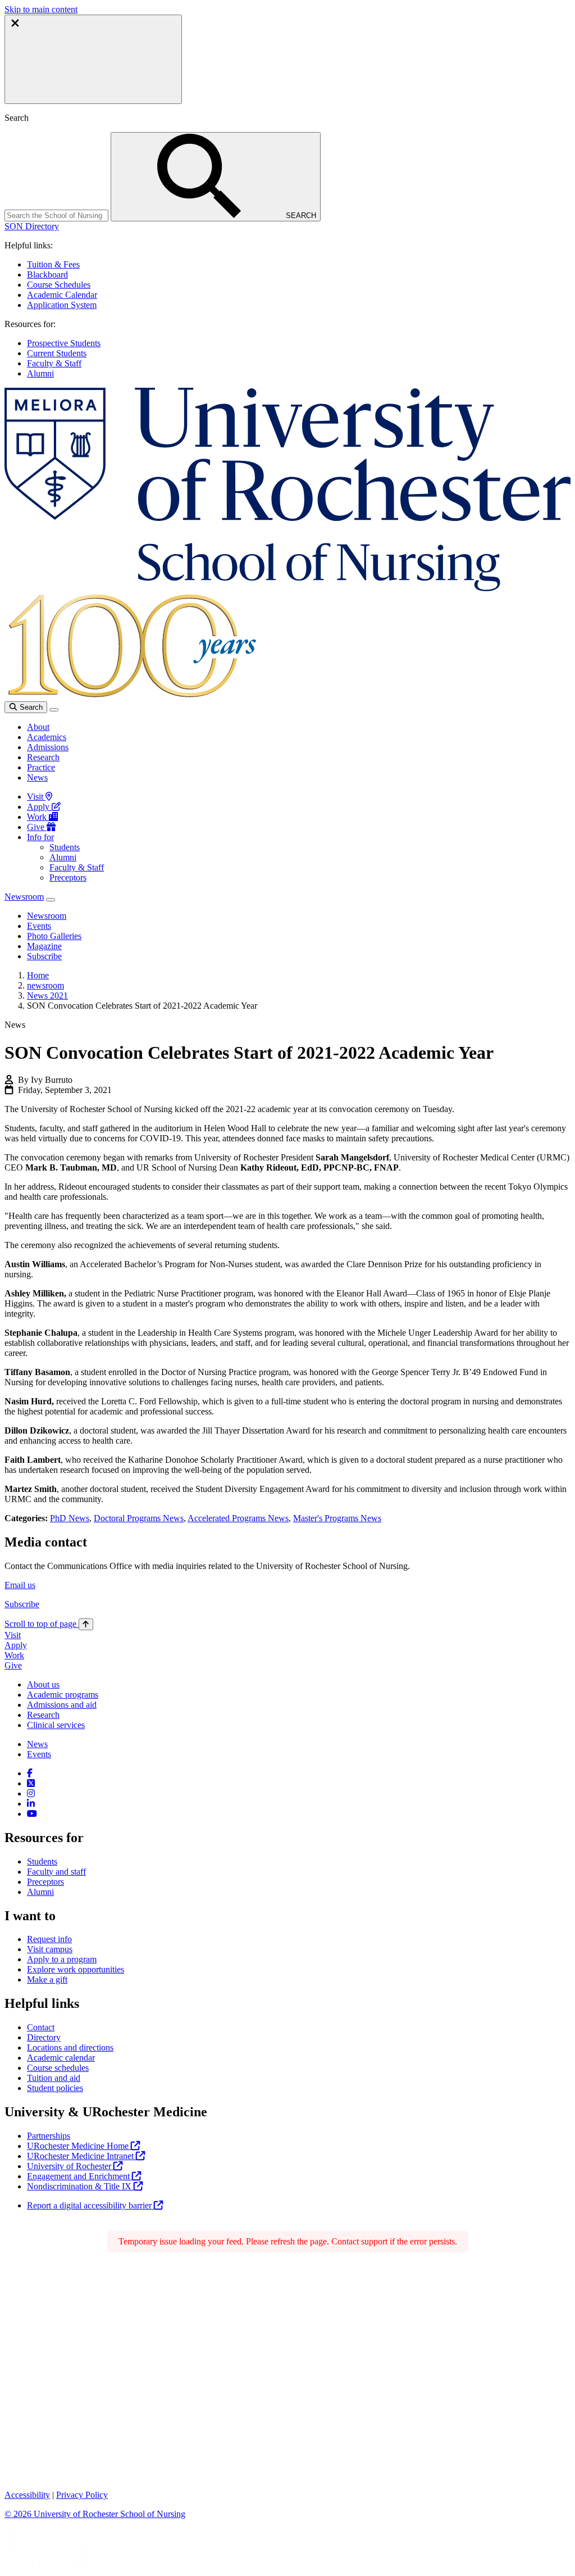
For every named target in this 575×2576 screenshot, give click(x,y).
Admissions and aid (62, 1705)
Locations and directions (70, 2047)
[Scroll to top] (86, 1624)
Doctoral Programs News (139, 1518)
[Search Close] (93, 59)
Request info (49, 1939)
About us (43, 1684)
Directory (44, 2037)
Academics (47, 737)
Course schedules (58, 2068)
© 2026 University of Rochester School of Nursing (95, 2514)
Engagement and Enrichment (79, 2176)
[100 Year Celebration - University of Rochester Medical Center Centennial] (130, 696)
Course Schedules (59, 285)
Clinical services (56, 1725)
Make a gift (47, 1979)
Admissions (48, 747)
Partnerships (49, 2136)
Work (38, 817)
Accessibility (27, 2495)
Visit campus (50, 1949)
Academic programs (63, 1695)
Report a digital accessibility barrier (90, 2205)
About (38, 727)
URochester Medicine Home (79, 2146)
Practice (41, 767)
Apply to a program (62, 1959)
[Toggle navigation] (54, 710)
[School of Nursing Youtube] (32, 1814)
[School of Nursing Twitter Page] (31, 1783)
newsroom (45, 985)
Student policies (55, 2088)
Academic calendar (61, 2058)
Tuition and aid (54, 2078)
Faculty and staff (56, 1872)
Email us (20, 1585)
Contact (41, 2027)
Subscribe (22, 1604)
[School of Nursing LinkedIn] (31, 1804)
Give (37, 827)
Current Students (57, 353)
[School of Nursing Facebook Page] (30, 1773)
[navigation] (49, 1624)
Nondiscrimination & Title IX (80, 2186)
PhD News (70, 1518)
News (37, 777)
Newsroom (24, 897)
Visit (36, 797)
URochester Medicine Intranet (81, 2156)
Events (39, 1754)
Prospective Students (64, 343)
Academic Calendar (62, 295)
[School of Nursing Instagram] (31, 1793)
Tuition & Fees (53, 264)
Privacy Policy (82, 2495)
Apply (39, 807)
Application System (62, 305)
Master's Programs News (337, 1518)
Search (30, 707)
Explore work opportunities (76, 1969)
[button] (32, 226)
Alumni (40, 373)
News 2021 (47, 996)
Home (38, 975)
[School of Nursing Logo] (287, 588)
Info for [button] (40, 837)
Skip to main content (41, 9)
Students (65, 847)
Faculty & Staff (54, 363)
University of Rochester (70, 2166)
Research (43, 757)
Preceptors (68, 877)
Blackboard (47, 275)
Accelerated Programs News (238, 1518)
